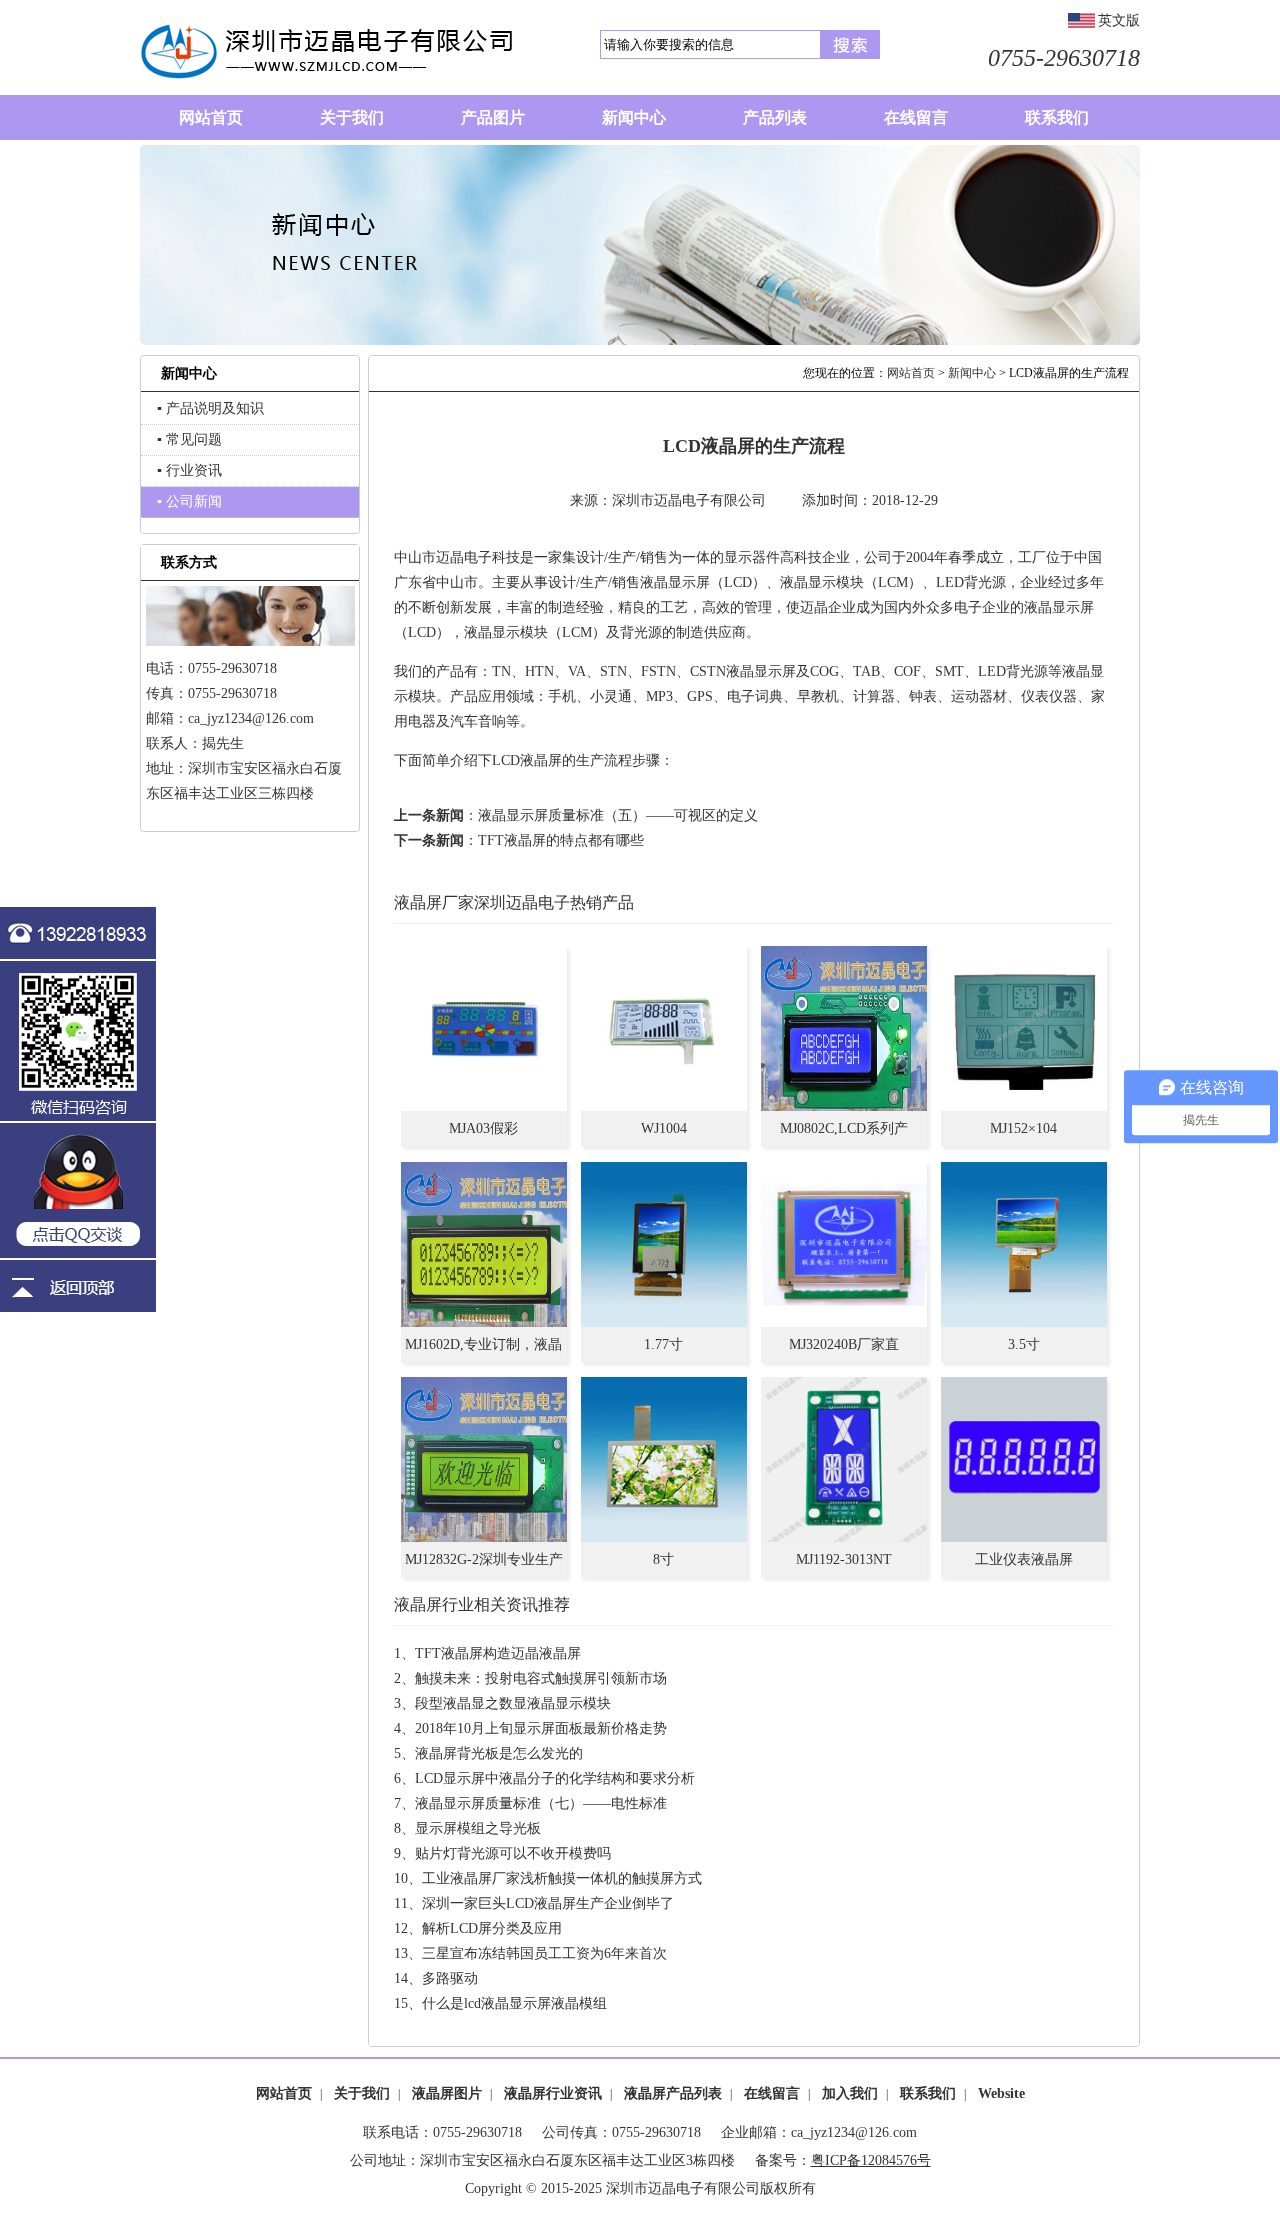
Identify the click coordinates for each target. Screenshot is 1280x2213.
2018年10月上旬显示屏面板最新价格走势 (541, 1728)
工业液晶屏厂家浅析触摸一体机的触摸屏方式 (562, 1878)
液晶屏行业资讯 (553, 2093)
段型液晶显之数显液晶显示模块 (513, 1703)
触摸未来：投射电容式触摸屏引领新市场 (541, 1678)
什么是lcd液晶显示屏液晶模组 (514, 2003)
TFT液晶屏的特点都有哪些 (561, 840)
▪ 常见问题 (189, 439)
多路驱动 (450, 1978)
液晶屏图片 (447, 2093)
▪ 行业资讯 (189, 470)
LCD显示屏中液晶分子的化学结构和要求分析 (555, 1778)
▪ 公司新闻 (189, 501)
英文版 (1119, 20)
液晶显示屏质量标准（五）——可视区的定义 (618, 815)
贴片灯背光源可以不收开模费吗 (513, 1853)
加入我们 (850, 2093)
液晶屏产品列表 (673, 2093)
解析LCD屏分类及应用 (492, 1928)
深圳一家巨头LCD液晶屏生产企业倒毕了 (548, 1903)
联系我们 (928, 2093)
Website (1001, 2093)
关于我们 (362, 2093)
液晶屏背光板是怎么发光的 (499, 1753)
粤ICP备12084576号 (871, 2160)
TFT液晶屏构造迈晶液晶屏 (498, 1653)
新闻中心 (972, 373)
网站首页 (911, 373)
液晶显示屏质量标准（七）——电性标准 (541, 1803)
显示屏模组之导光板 (478, 1828)
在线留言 (772, 2093)
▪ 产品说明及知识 (210, 408)
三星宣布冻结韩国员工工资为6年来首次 (544, 1953)
